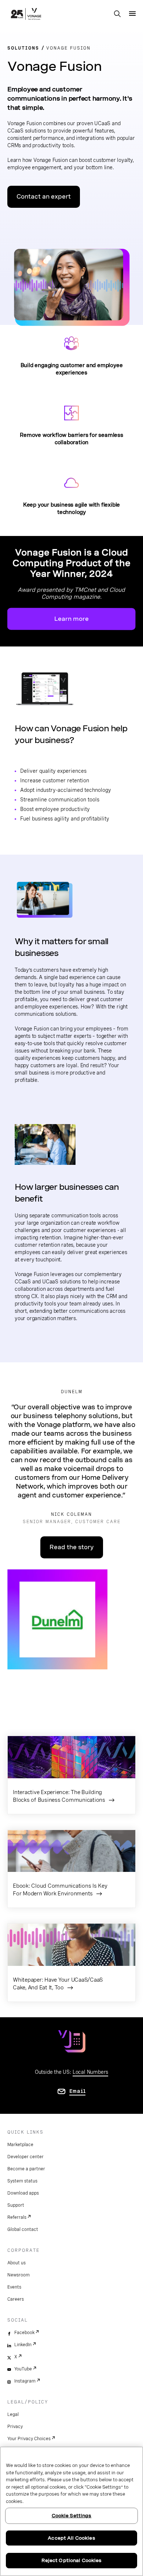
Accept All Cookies (71, 2538)
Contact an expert (44, 197)
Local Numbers (90, 2072)
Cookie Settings (72, 2516)
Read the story (72, 1547)
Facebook (24, 2333)
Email (78, 2091)
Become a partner (26, 2169)
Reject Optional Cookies (72, 2560)
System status (22, 2181)
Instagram (25, 2381)
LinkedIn (23, 2345)
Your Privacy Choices (29, 2439)
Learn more (71, 619)
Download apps (23, 2193)
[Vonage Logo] (26, 15)
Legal (13, 2414)
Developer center (25, 2157)
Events (14, 2287)
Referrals (17, 2217)
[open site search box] (117, 14)
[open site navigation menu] (132, 14)
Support (16, 2205)
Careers (16, 2299)
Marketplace (20, 2145)
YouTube (23, 2369)
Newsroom (19, 2275)
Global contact (23, 2229)
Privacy (15, 2427)
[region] (71, 2511)
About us (16, 2263)
